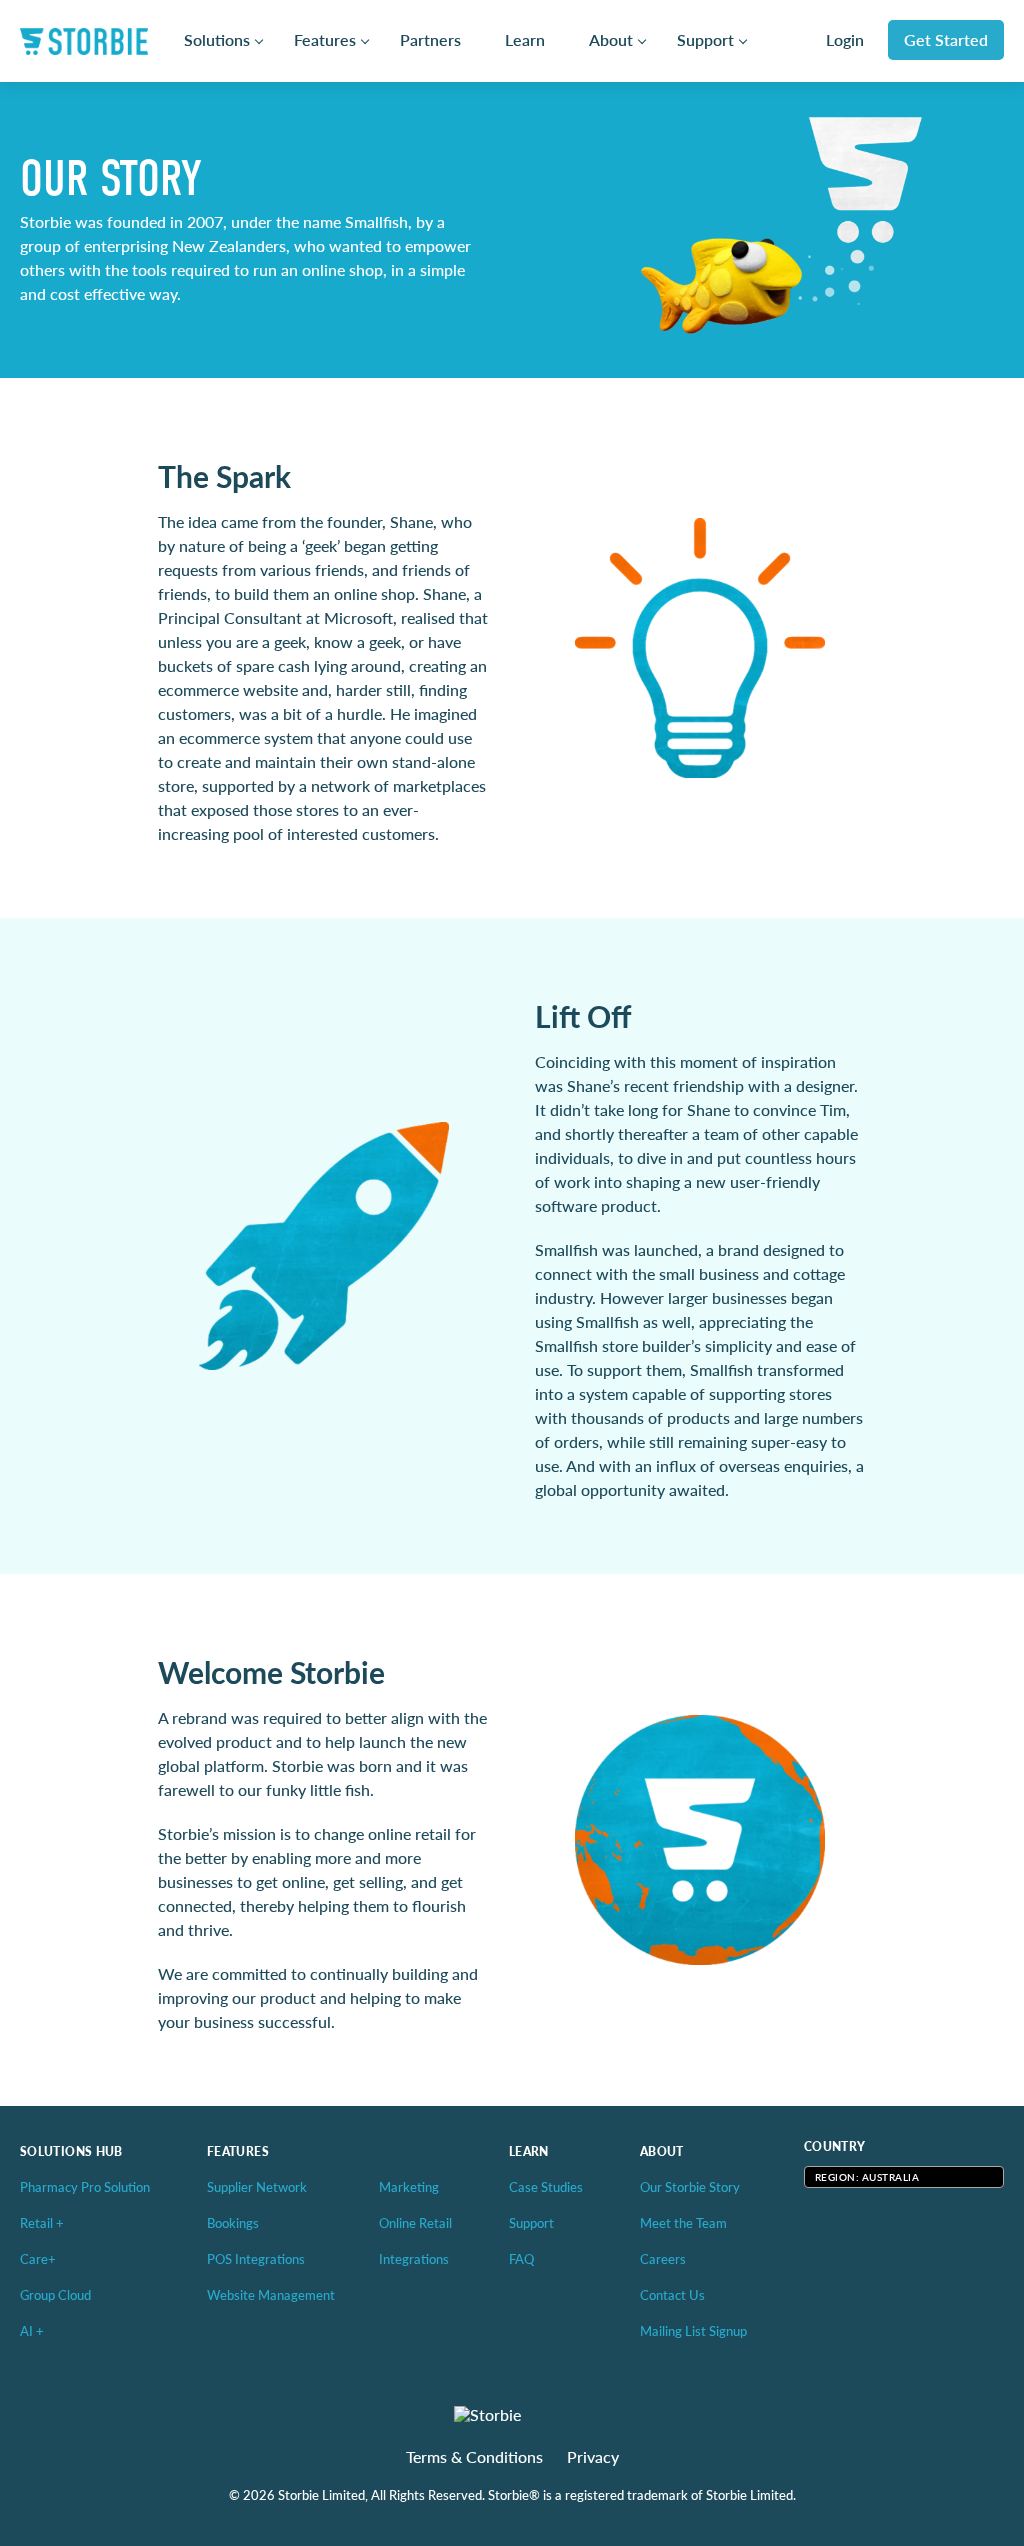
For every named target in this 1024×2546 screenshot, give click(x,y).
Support (705, 40)
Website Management (271, 2294)
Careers (663, 2258)
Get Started (946, 39)
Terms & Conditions (474, 2457)
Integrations (414, 2258)
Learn (525, 40)
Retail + (42, 2222)
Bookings (233, 2222)
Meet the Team (683, 2222)
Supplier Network (257, 2186)
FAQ (521, 2258)
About (611, 40)
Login (845, 40)
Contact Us (672, 2294)
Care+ (38, 2258)
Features (325, 40)
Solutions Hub (71, 2151)
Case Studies (546, 2186)
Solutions (217, 40)
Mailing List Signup (693, 2330)
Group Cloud (55, 2294)
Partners (430, 40)
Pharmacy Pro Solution (85, 2186)
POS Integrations (256, 2258)
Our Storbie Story (690, 2186)
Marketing (409, 2186)
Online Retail (415, 2222)
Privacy (593, 2457)
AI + (32, 2330)
